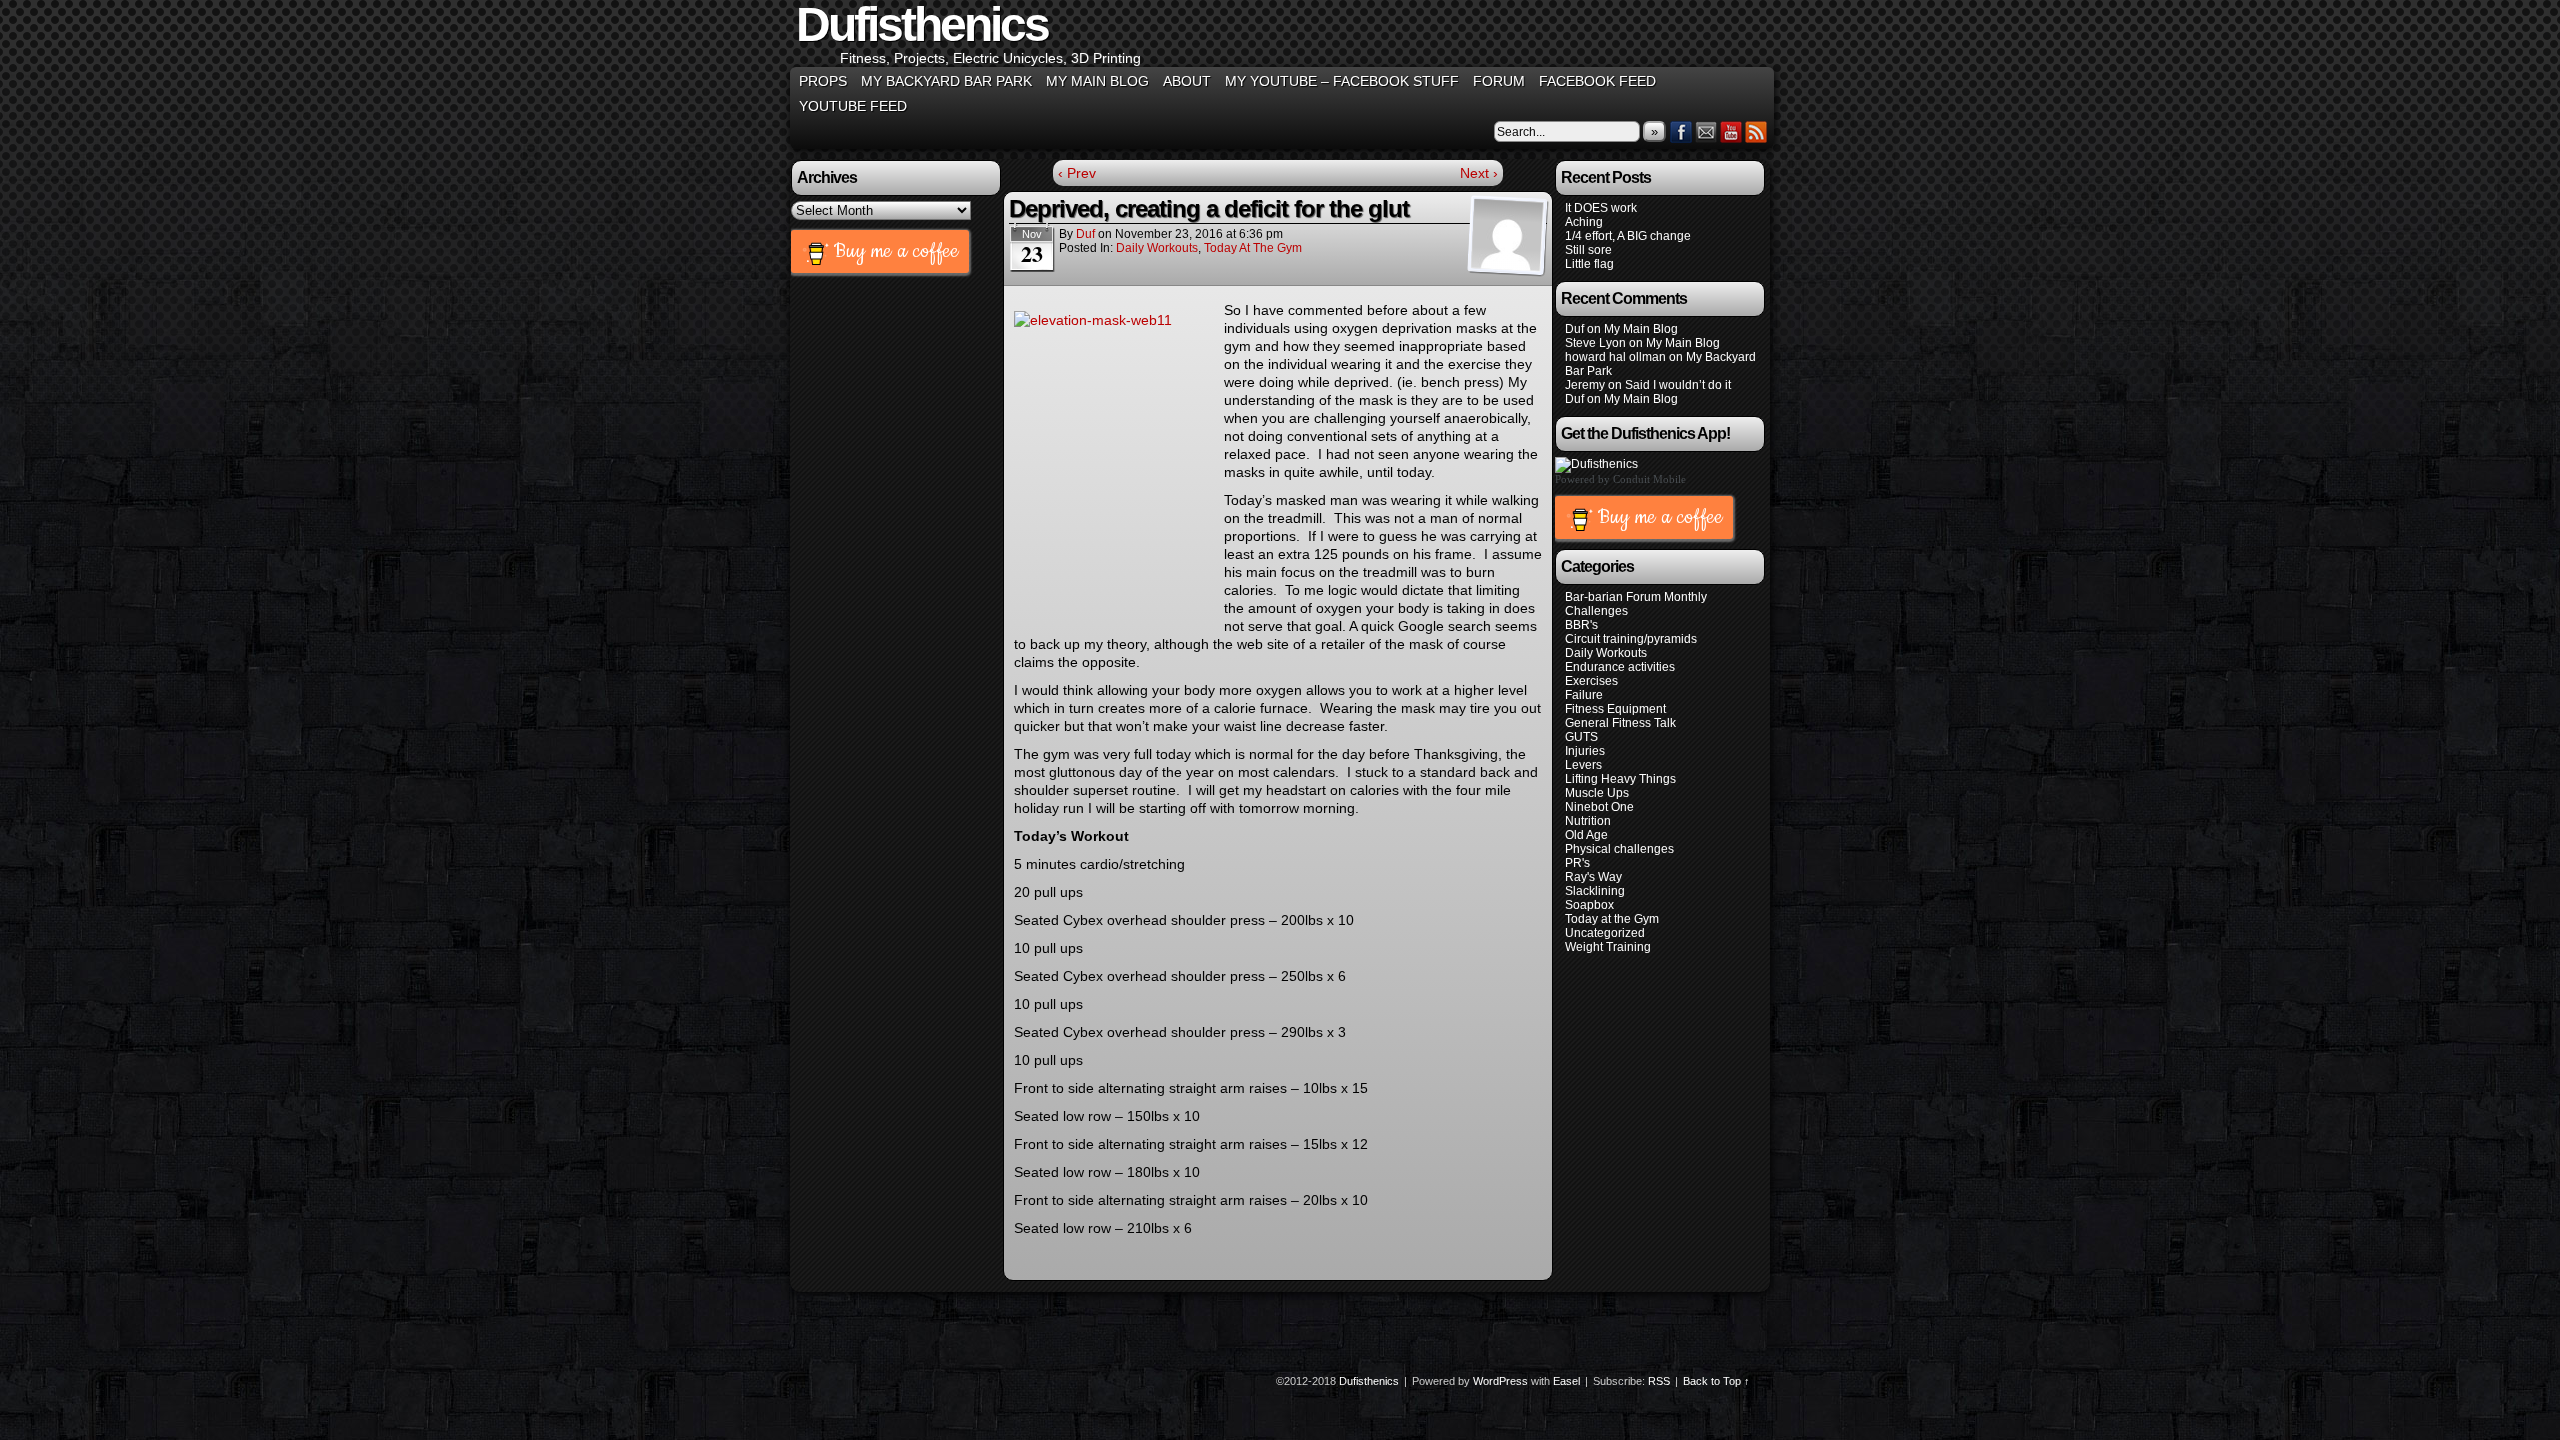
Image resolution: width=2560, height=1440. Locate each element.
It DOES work (1601, 208)
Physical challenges (1619, 849)
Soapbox (1589, 905)
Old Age (1586, 835)
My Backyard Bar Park (946, 81)
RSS (1756, 131)
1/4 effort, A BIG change (1628, 236)
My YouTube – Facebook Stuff (1342, 81)
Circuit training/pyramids (1631, 639)
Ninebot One (1599, 807)
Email (1706, 131)
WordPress (1500, 1381)
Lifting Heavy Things (1620, 779)
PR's (1577, 863)
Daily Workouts (1157, 248)
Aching (1584, 222)
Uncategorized (1605, 933)
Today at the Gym (1253, 248)
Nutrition (1588, 821)
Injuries (1585, 751)
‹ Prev (1077, 173)
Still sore (1588, 250)
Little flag (1589, 264)
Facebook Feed (1597, 81)
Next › (1479, 173)
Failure (1584, 695)
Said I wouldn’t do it (1678, 385)
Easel (1566, 1381)
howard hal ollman (1615, 357)
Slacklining (1595, 891)
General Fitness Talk (1620, 723)
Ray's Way (1593, 877)
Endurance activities (1620, 667)
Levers (1583, 765)
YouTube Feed (853, 106)
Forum (1499, 81)
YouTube (1731, 131)
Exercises (1591, 681)
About (1187, 81)
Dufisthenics (1369, 1381)
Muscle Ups (1597, 793)
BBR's (1581, 625)
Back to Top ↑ (1716, 1381)
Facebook (1681, 131)
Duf (1085, 234)
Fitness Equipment (1615, 709)
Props (823, 81)
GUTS (1581, 737)
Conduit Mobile (1649, 479)
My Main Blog (1097, 81)
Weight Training (1608, 947)
